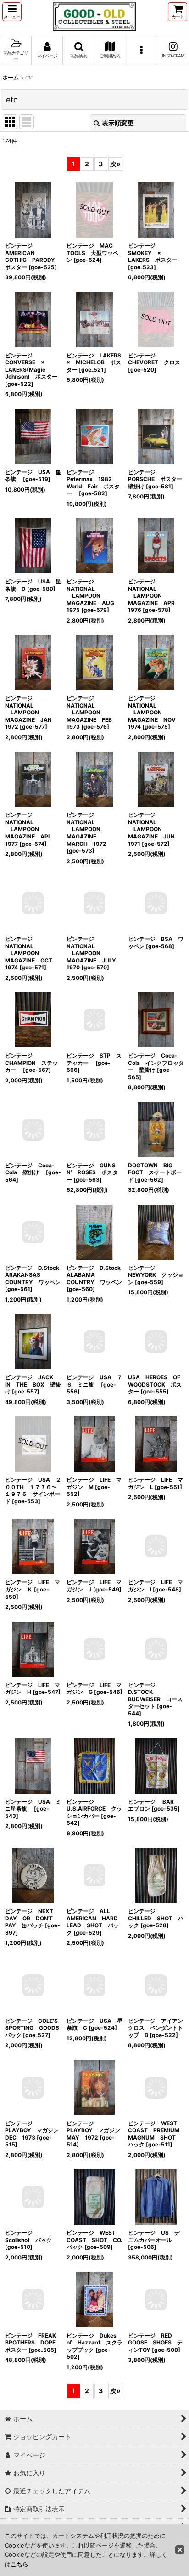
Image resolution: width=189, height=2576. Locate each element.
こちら (19, 2564)
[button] (12, 12)
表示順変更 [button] (118, 123)
